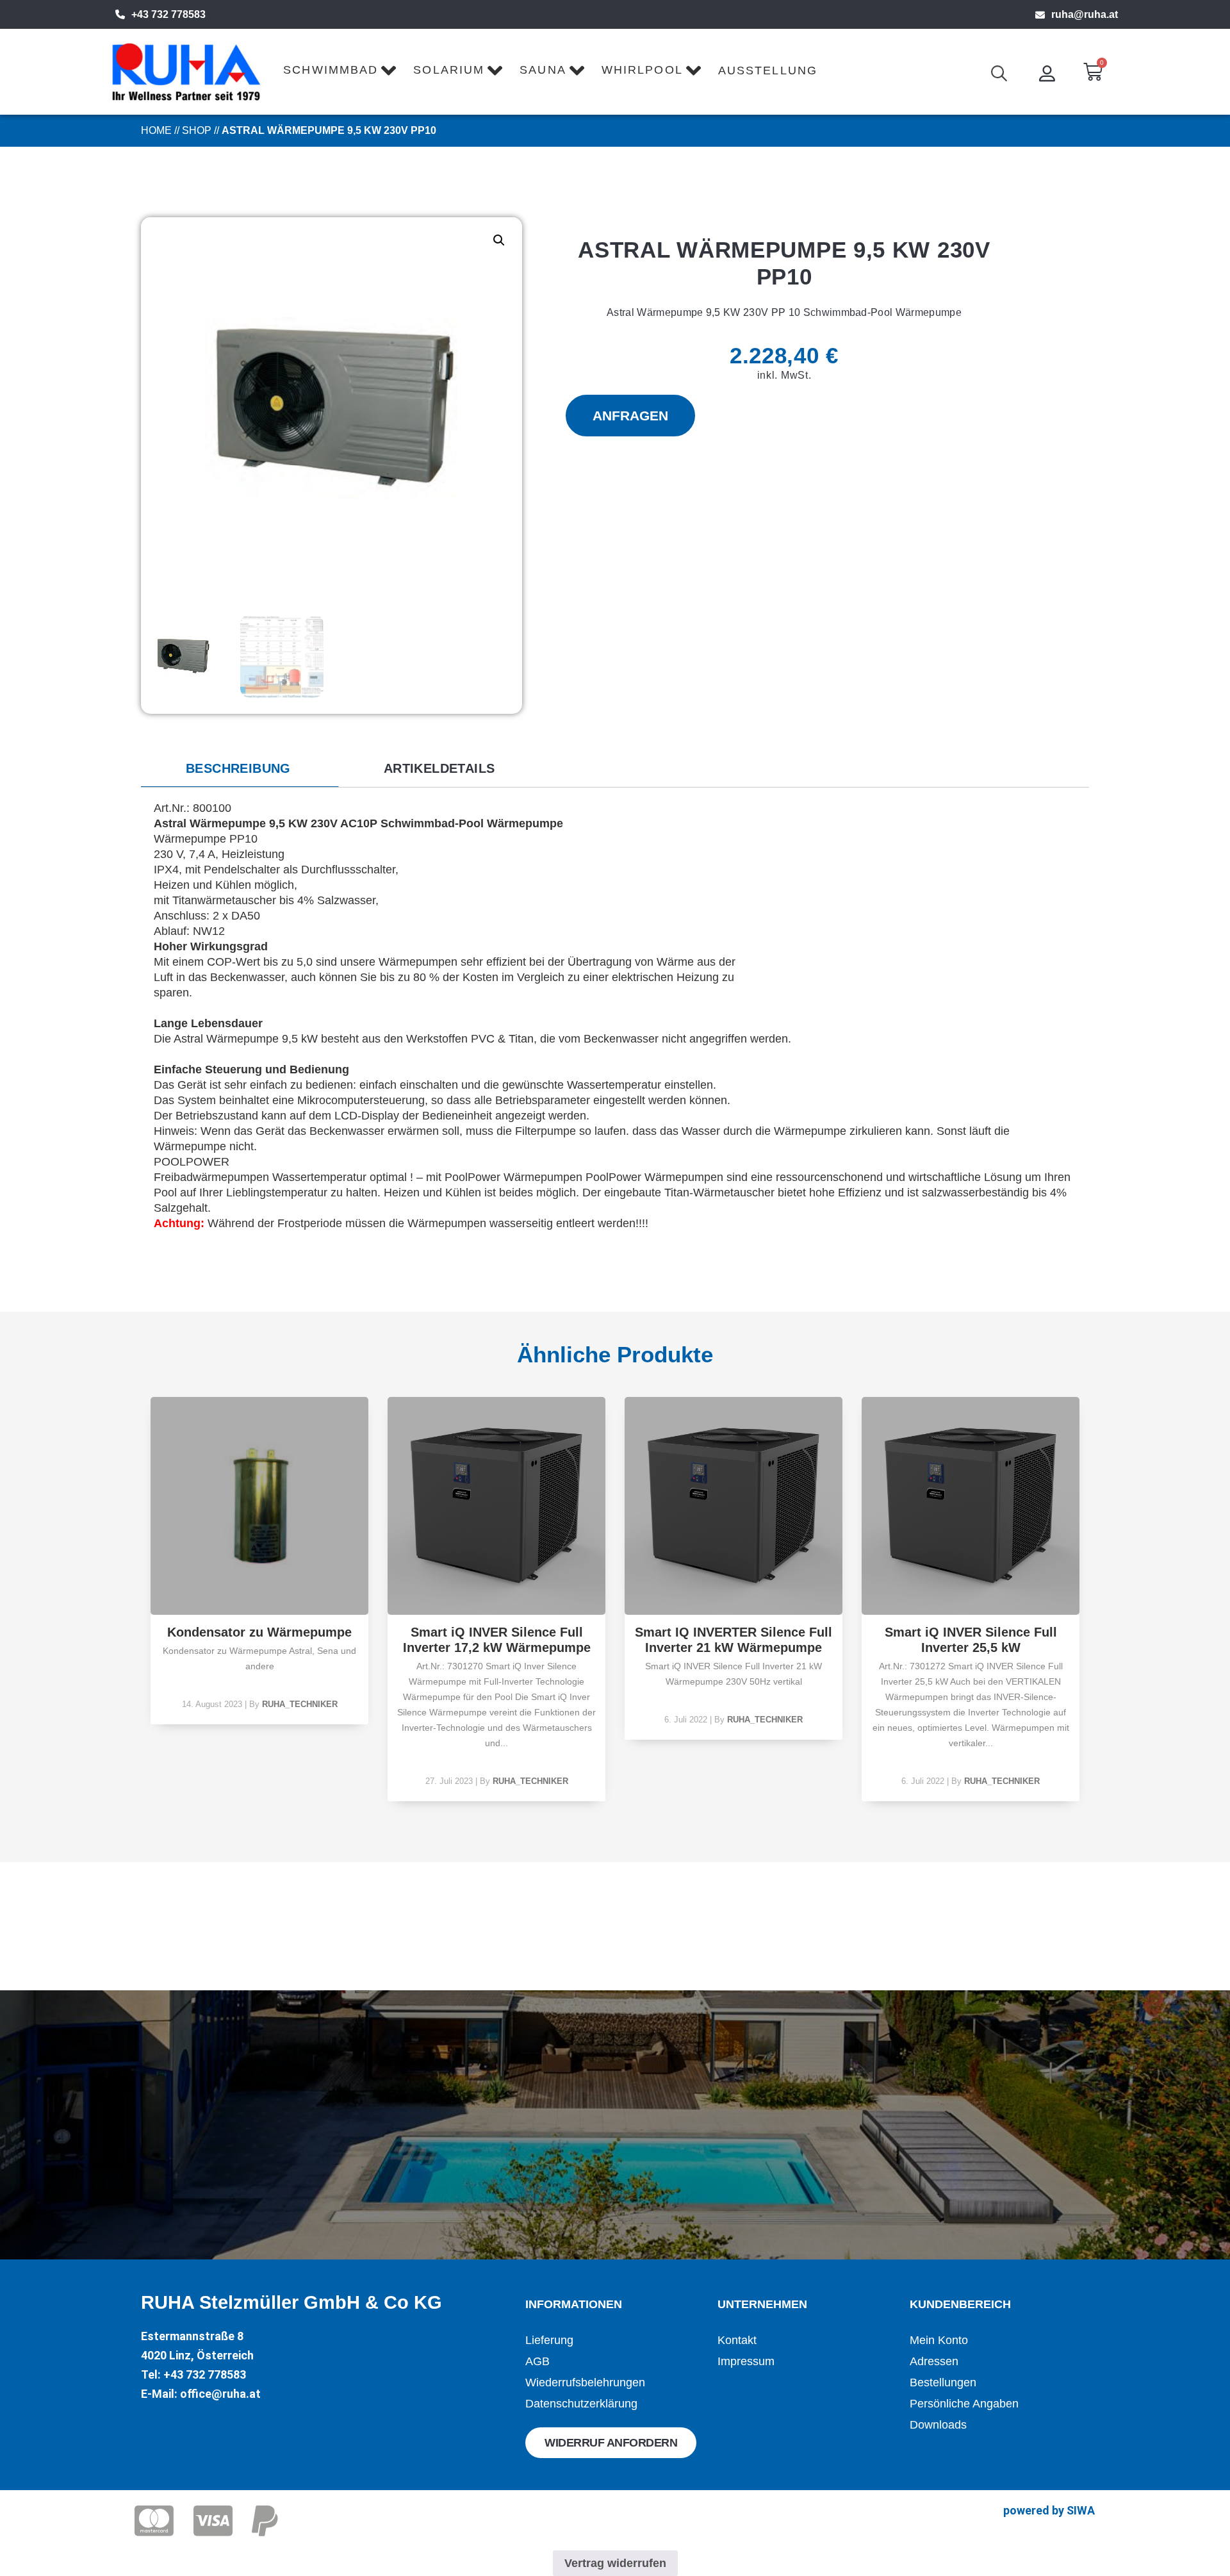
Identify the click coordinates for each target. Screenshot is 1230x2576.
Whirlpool (642, 70)
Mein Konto (939, 2340)
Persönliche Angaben (964, 2404)
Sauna (543, 70)
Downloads (938, 2425)
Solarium (449, 70)
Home (156, 130)
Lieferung (549, 2340)
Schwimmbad (331, 70)
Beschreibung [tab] (238, 768)
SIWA (1081, 2510)
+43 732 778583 (168, 14)
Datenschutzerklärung (581, 2404)
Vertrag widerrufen (615, 2563)
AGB (537, 2361)
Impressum (746, 2361)
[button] (499, 240)
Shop (197, 130)
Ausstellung (768, 70)
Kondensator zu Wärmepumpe (259, 1632)
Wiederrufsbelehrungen (585, 2382)
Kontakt (737, 2340)
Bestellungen (943, 2382)
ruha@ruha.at (1085, 14)
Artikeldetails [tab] (439, 768)
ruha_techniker (300, 1704)
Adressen (934, 2361)
